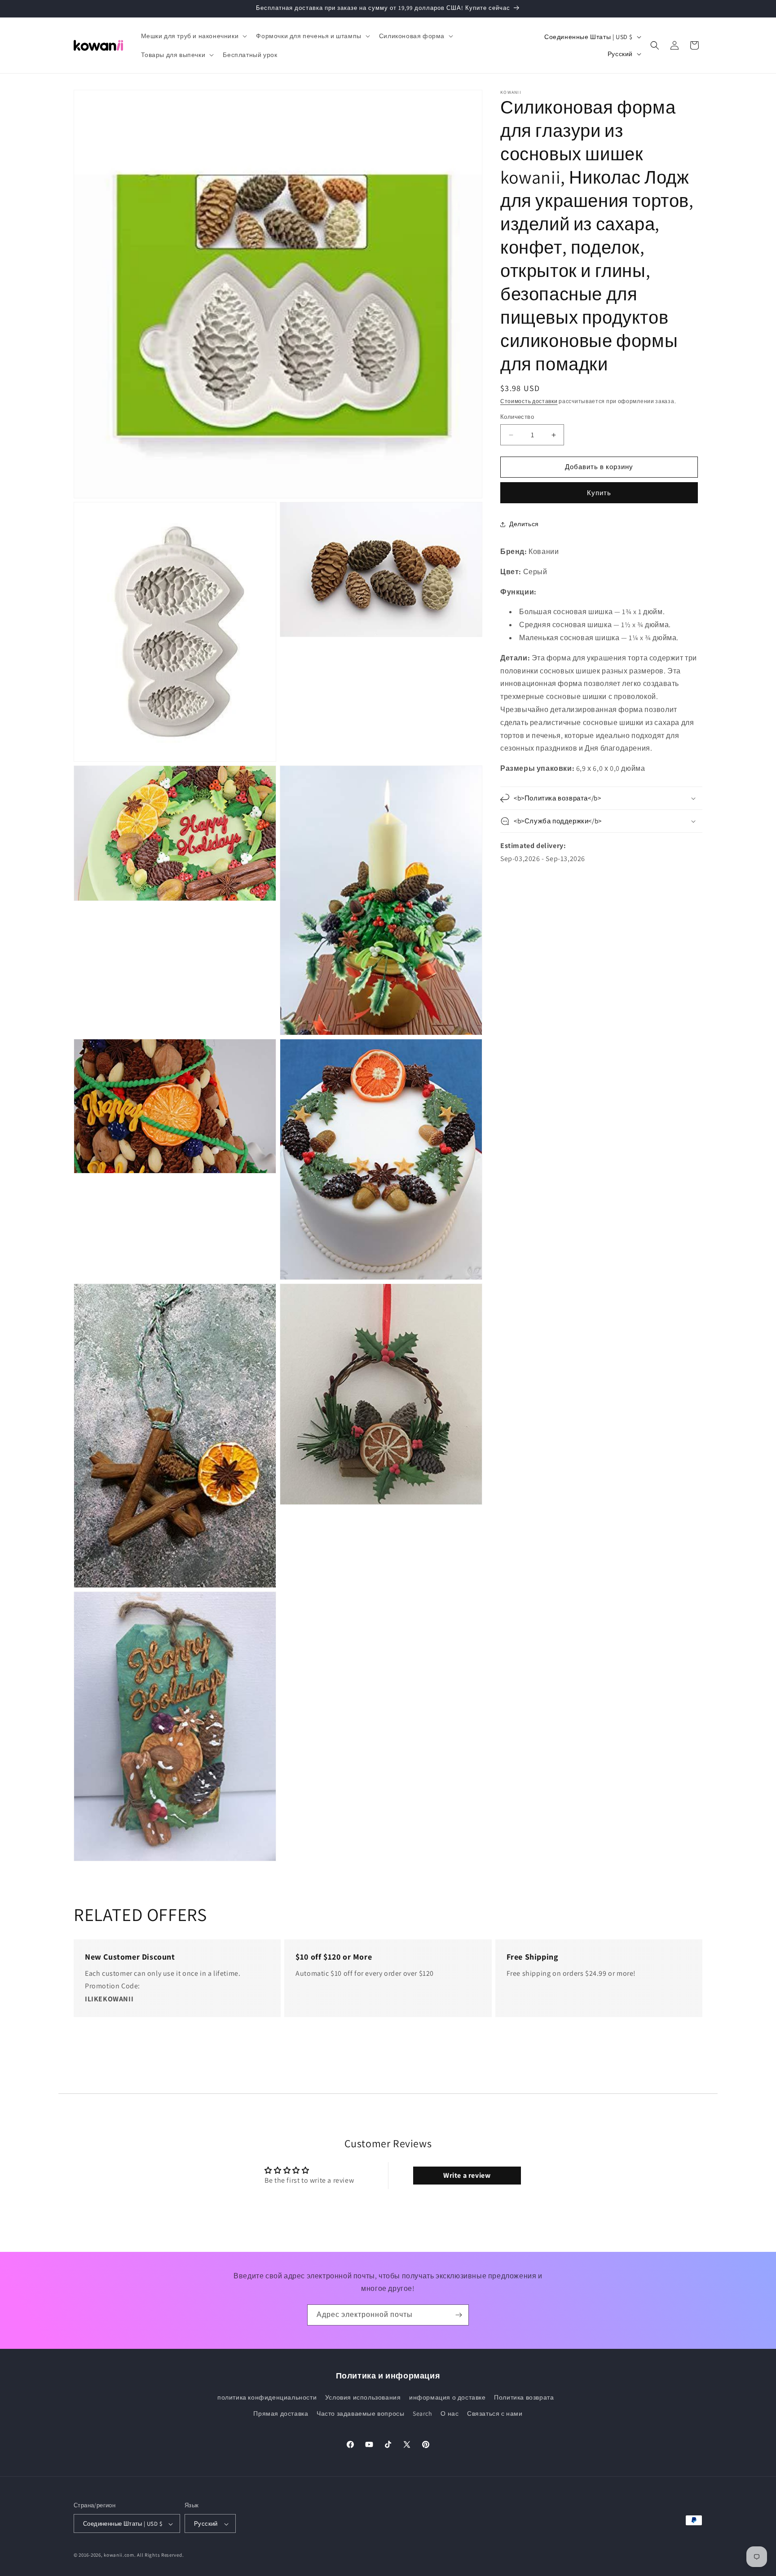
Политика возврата (524, 2398)
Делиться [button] (524, 524)
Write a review (467, 2175)
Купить (599, 493)
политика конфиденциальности (267, 2398)
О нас (450, 2413)
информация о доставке (448, 2398)
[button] (193, 36)
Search (423, 2413)
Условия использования (363, 2398)
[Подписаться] (459, 2315)
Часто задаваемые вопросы (360, 2413)
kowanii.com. (120, 2555)
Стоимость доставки (529, 401)
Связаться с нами (495, 2413)
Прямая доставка (281, 2413)
